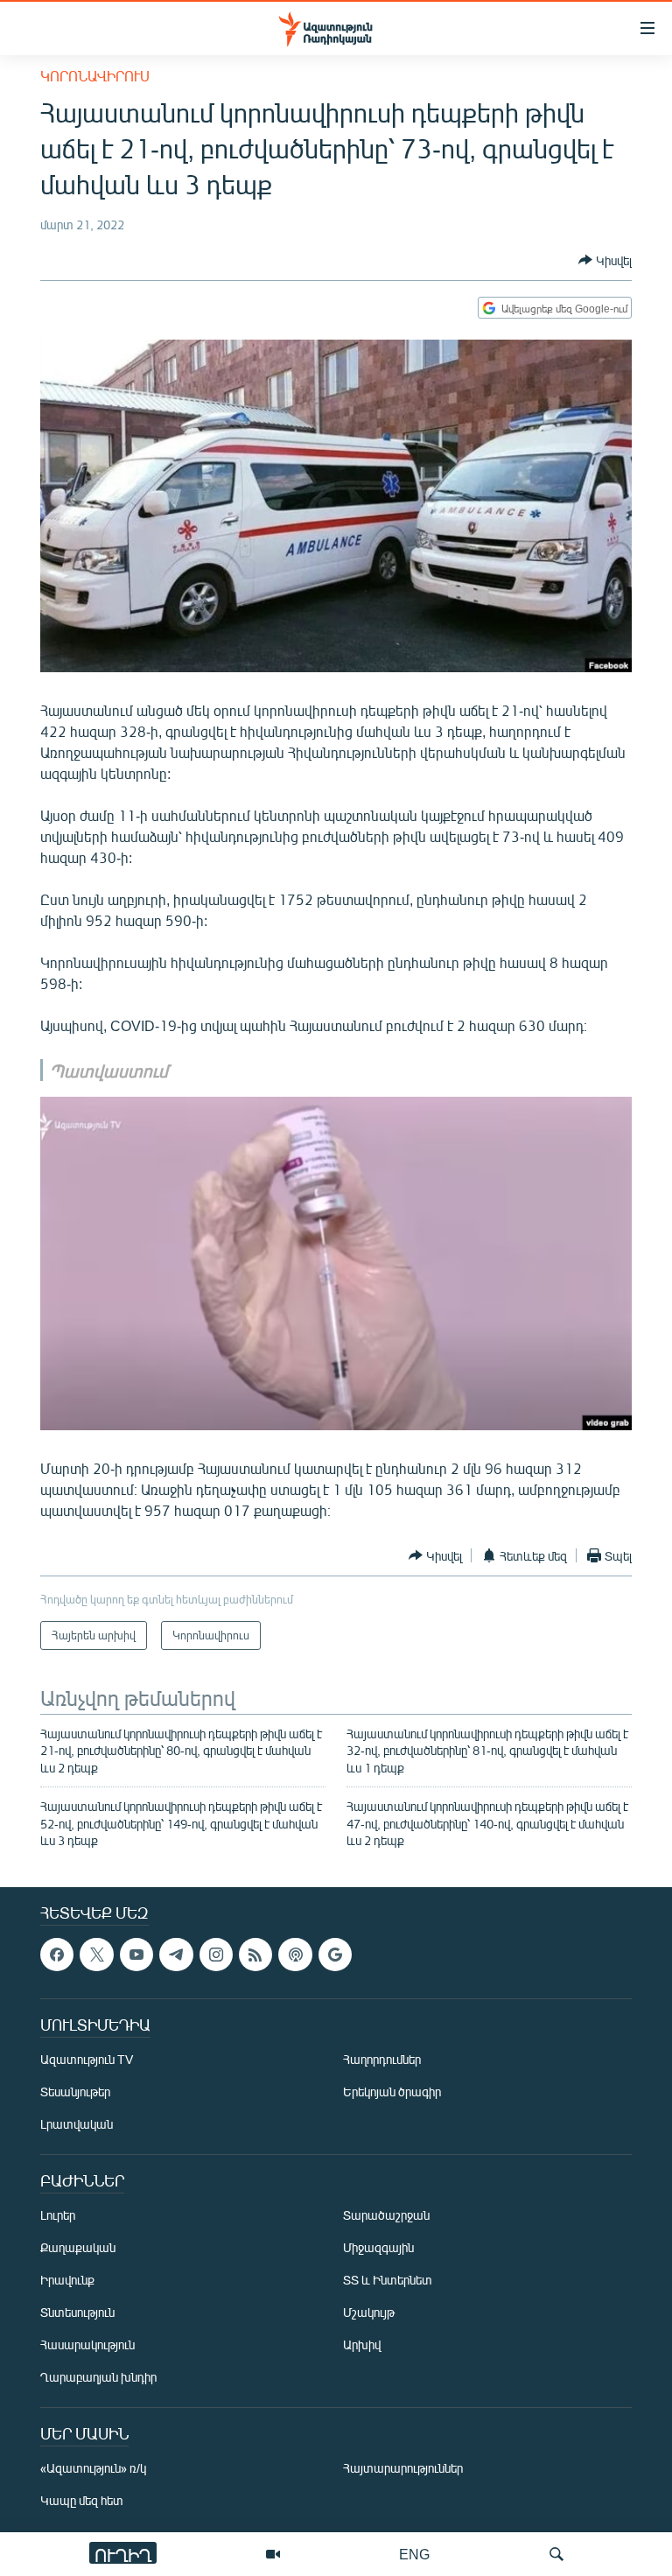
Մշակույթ (369, 2313)
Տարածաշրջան (386, 2216)
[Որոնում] (556, 2554)
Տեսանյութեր (75, 2092)
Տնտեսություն (77, 2313)
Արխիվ (362, 2345)
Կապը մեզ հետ (82, 2501)
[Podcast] (295, 1955)
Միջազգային (378, 2248)
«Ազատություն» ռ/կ (93, 2469)
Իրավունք (67, 2281)
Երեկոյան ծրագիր (392, 2092)
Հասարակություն (87, 2345)
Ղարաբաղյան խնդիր (98, 2378)
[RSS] (255, 1955)
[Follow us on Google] (335, 1955)
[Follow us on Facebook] (57, 1955)
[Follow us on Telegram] (176, 1955)
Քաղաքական (78, 2248)
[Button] (605, 260)
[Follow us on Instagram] (216, 1955)
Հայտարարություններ (403, 2469)
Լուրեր (58, 2216)
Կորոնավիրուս (95, 76)
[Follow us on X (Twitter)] (96, 1955)
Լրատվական (77, 2125)
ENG (414, 2554)
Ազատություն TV (87, 2060)
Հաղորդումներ (382, 2060)
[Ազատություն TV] (273, 2554)
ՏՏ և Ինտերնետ (388, 2281)
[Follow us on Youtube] (136, 1955)
